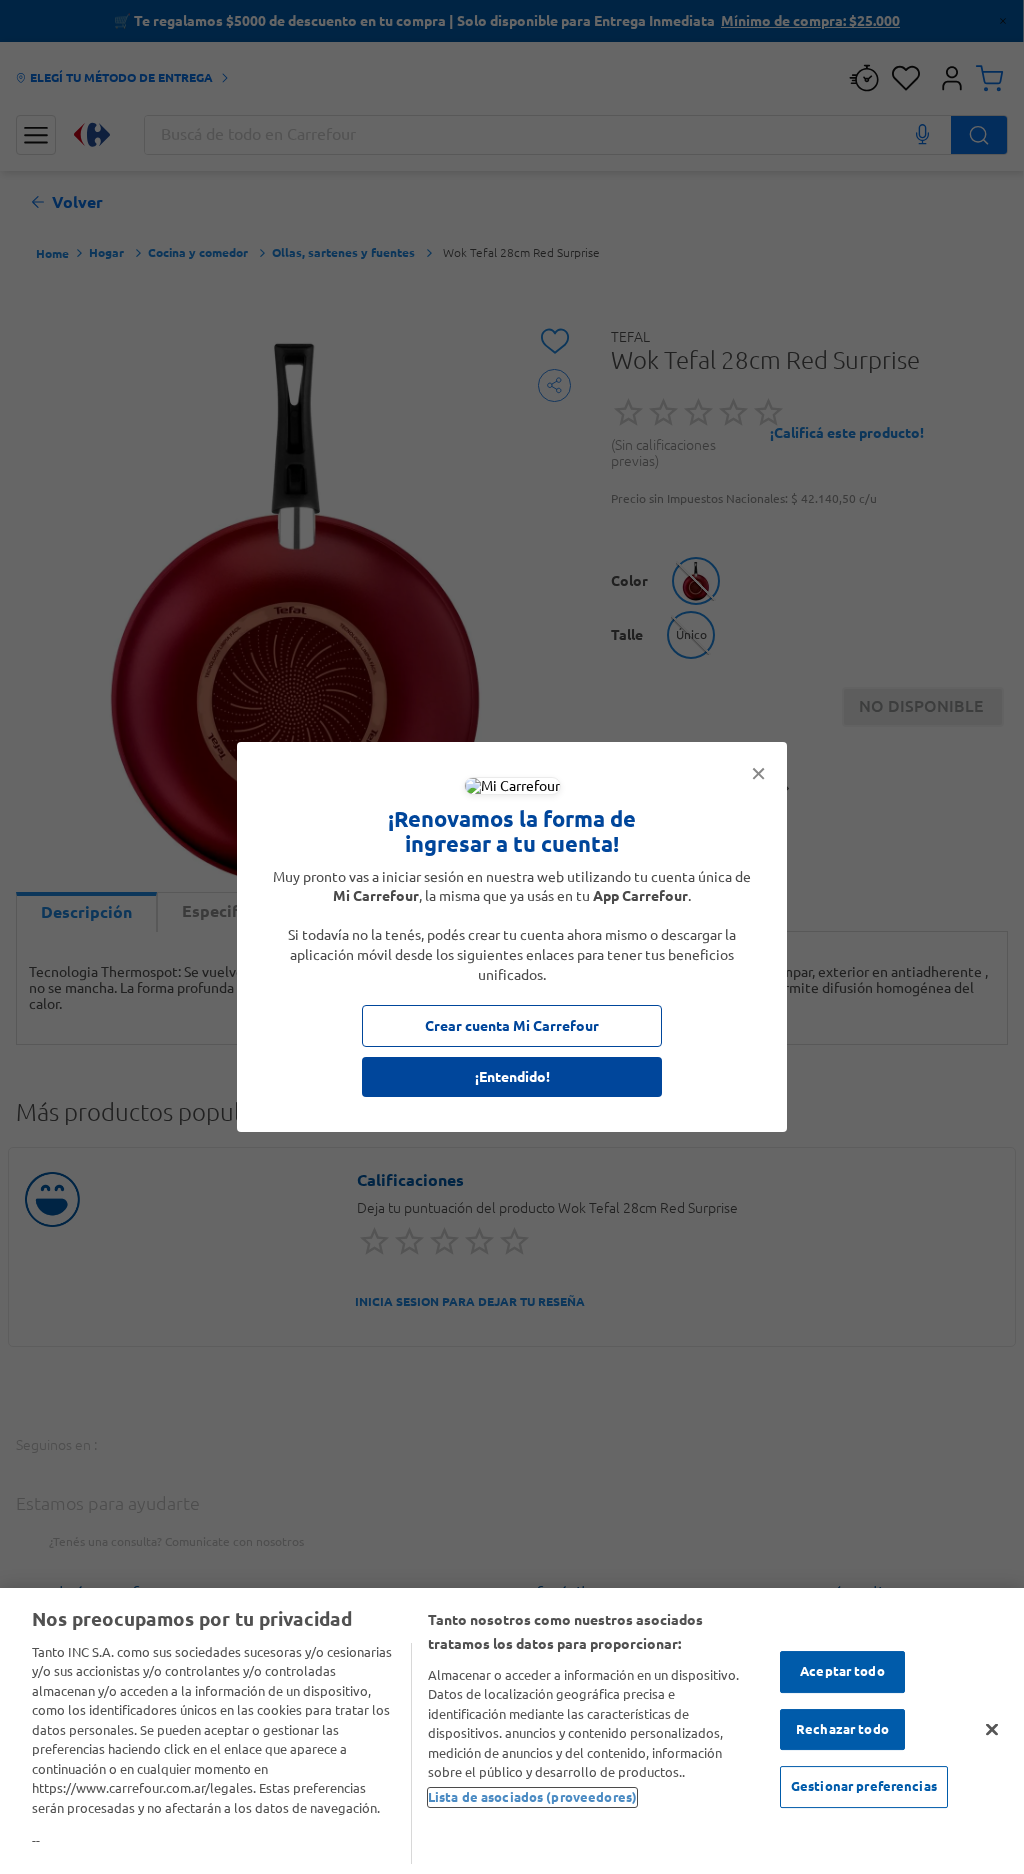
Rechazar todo (842, 1729)
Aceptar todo (842, 1671)
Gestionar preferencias (864, 1786)
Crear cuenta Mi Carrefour (512, 1026)
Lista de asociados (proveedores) (532, 1797)
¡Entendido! (512, 1077)
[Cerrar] (992, 1729)
